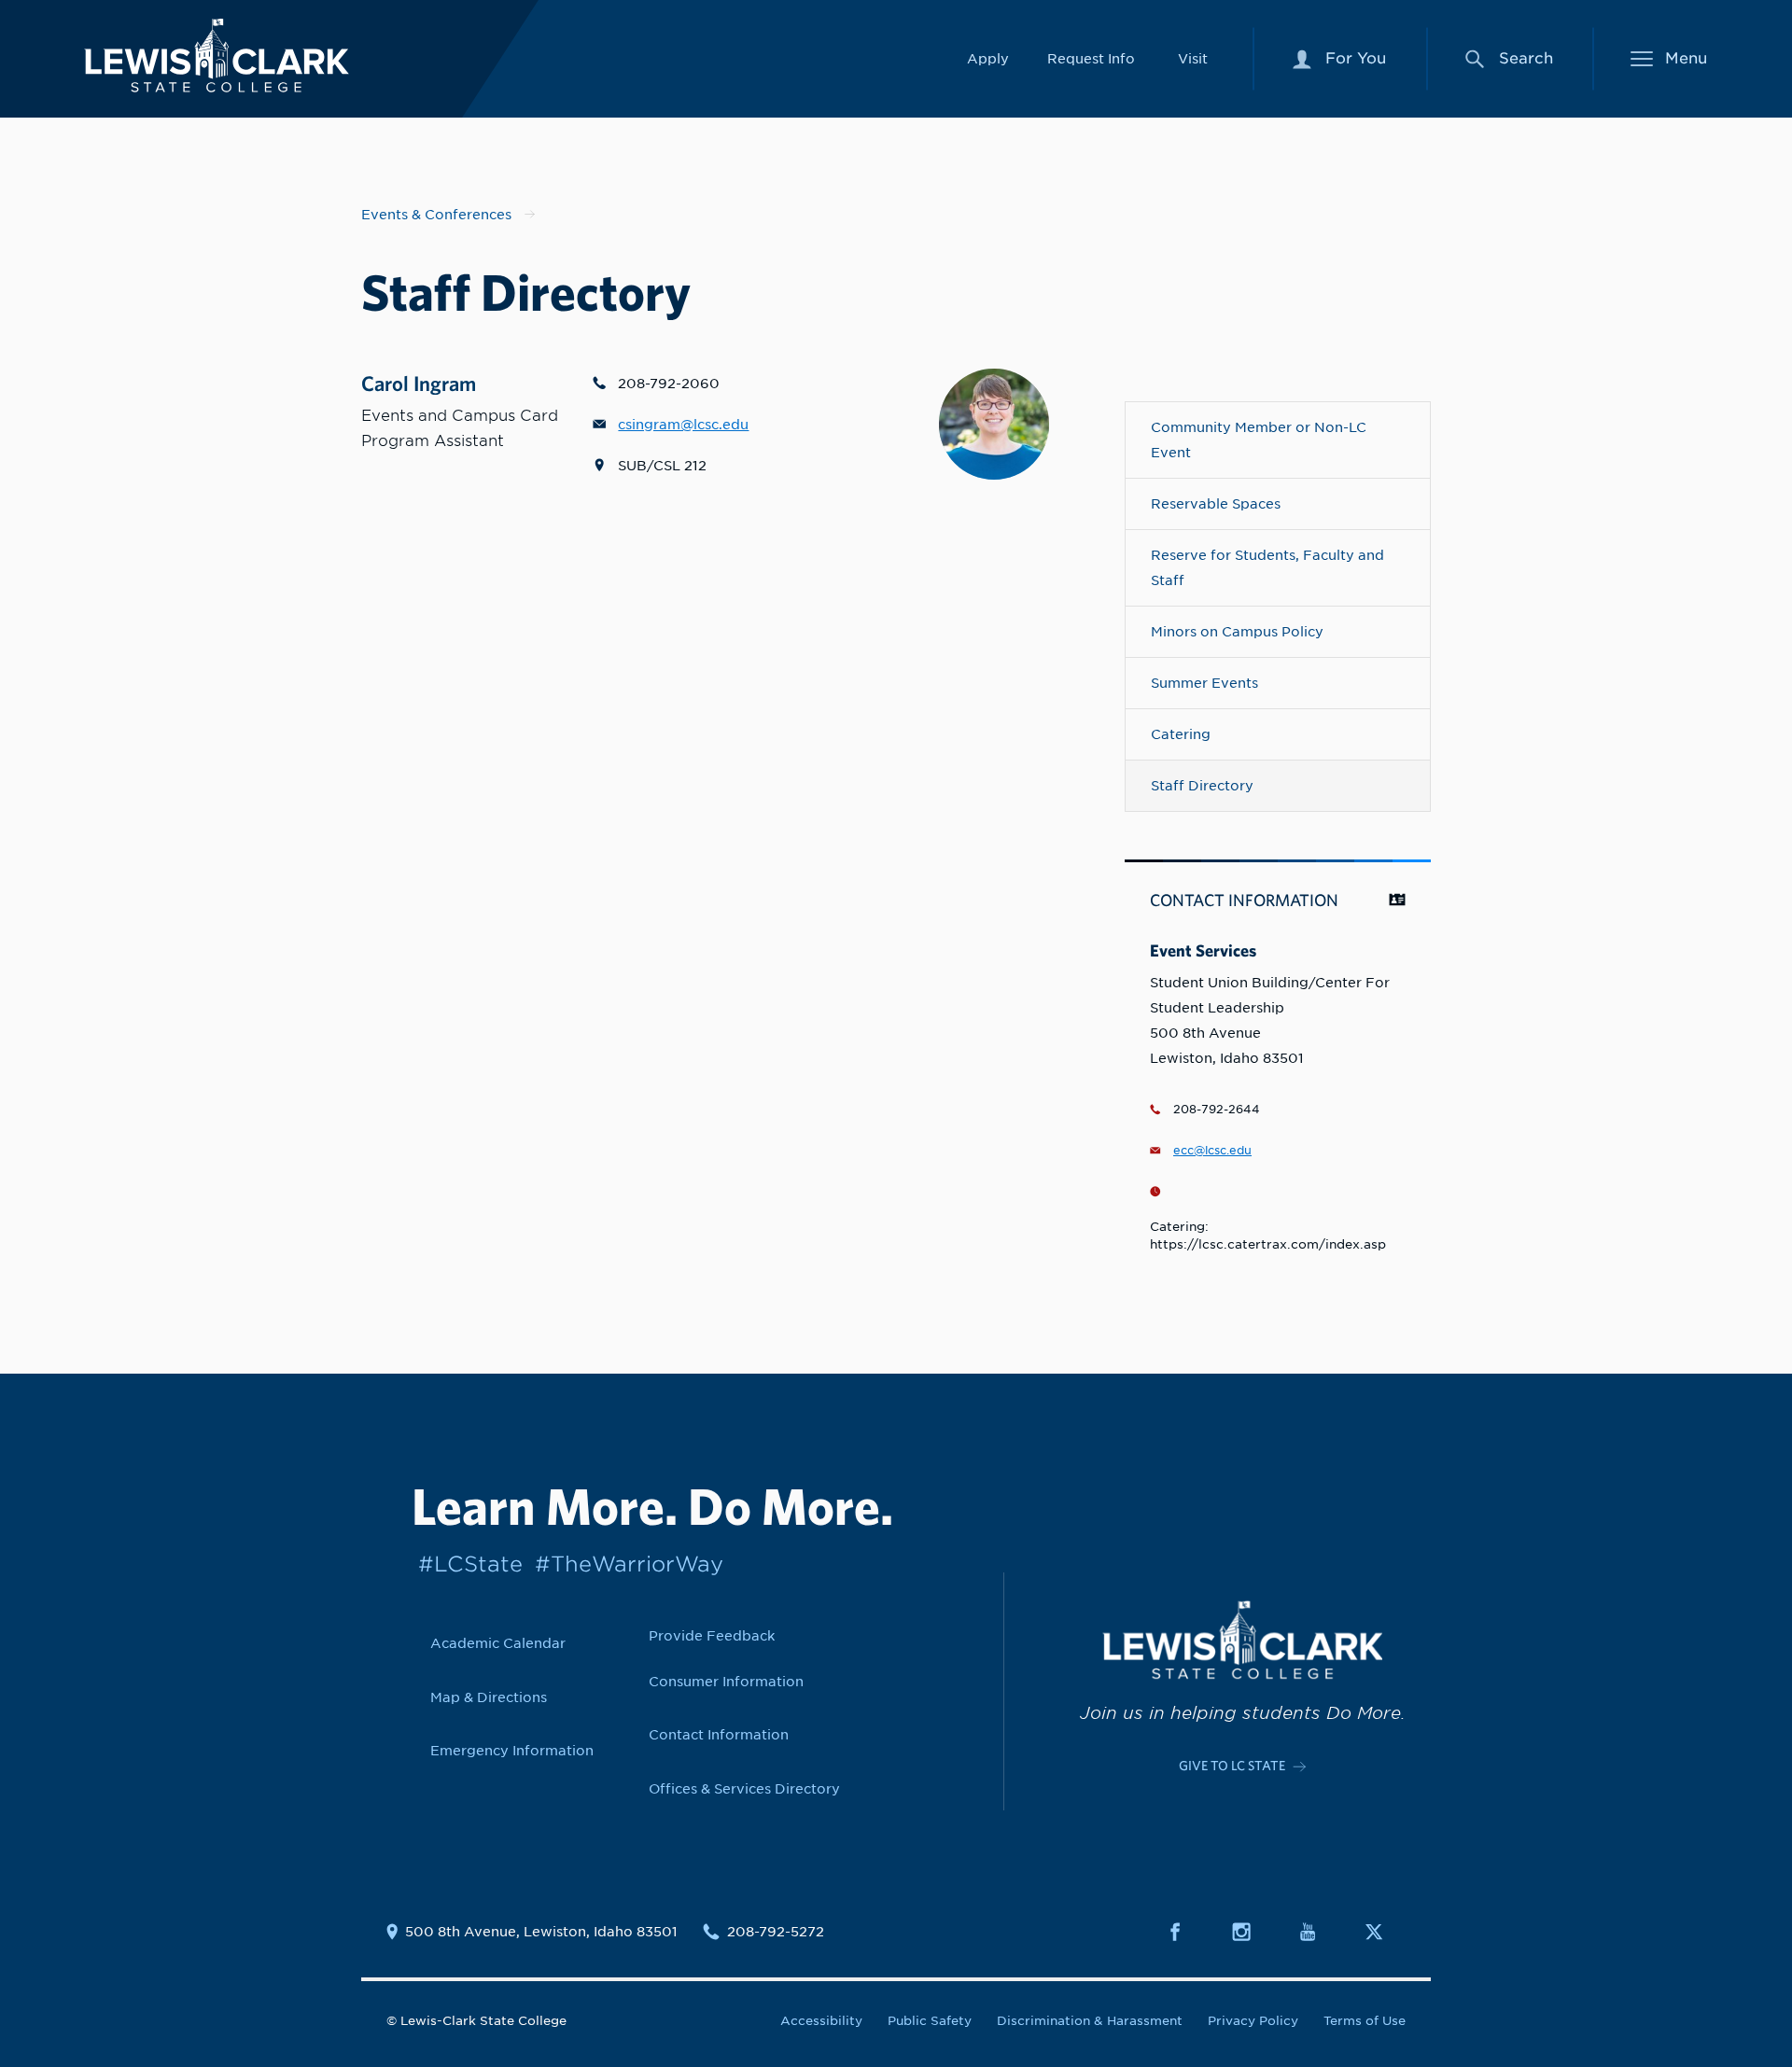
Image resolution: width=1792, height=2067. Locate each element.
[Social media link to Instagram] (1253, 1932)
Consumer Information (726, 1681)
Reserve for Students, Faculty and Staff (1267, 567)
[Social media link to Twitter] (1385, 1932)
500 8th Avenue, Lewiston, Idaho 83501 (541, 1932)
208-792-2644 (1217, 1110)
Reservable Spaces (1216, 503)
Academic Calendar (498, 1643)
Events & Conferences (436, 214)
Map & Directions (489, 1697)
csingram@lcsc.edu (683, 424)
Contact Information (719, 1734)
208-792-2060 (669, 383)
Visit (1193, 58)
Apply (988, 58)
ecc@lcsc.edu (1212, 1151)
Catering (1181, 734)
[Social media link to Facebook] (1186, 1932)
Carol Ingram (419, 383)
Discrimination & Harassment (1090, 2021)
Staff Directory (1202, 785)
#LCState (470, 1564)
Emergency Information (512, 1750)
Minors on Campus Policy (1237, 631)
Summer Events (1204, 683)
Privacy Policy (1253, 2021)
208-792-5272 (776, 1932)
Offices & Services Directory (744, 1788)
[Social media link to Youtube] (1319, 1932)
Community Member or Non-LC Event (1259, 440)
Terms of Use (1365, 2021)
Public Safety (930, 2021)
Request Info (1091, 58)
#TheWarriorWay (629, 1564)
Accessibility (821, 2021)
